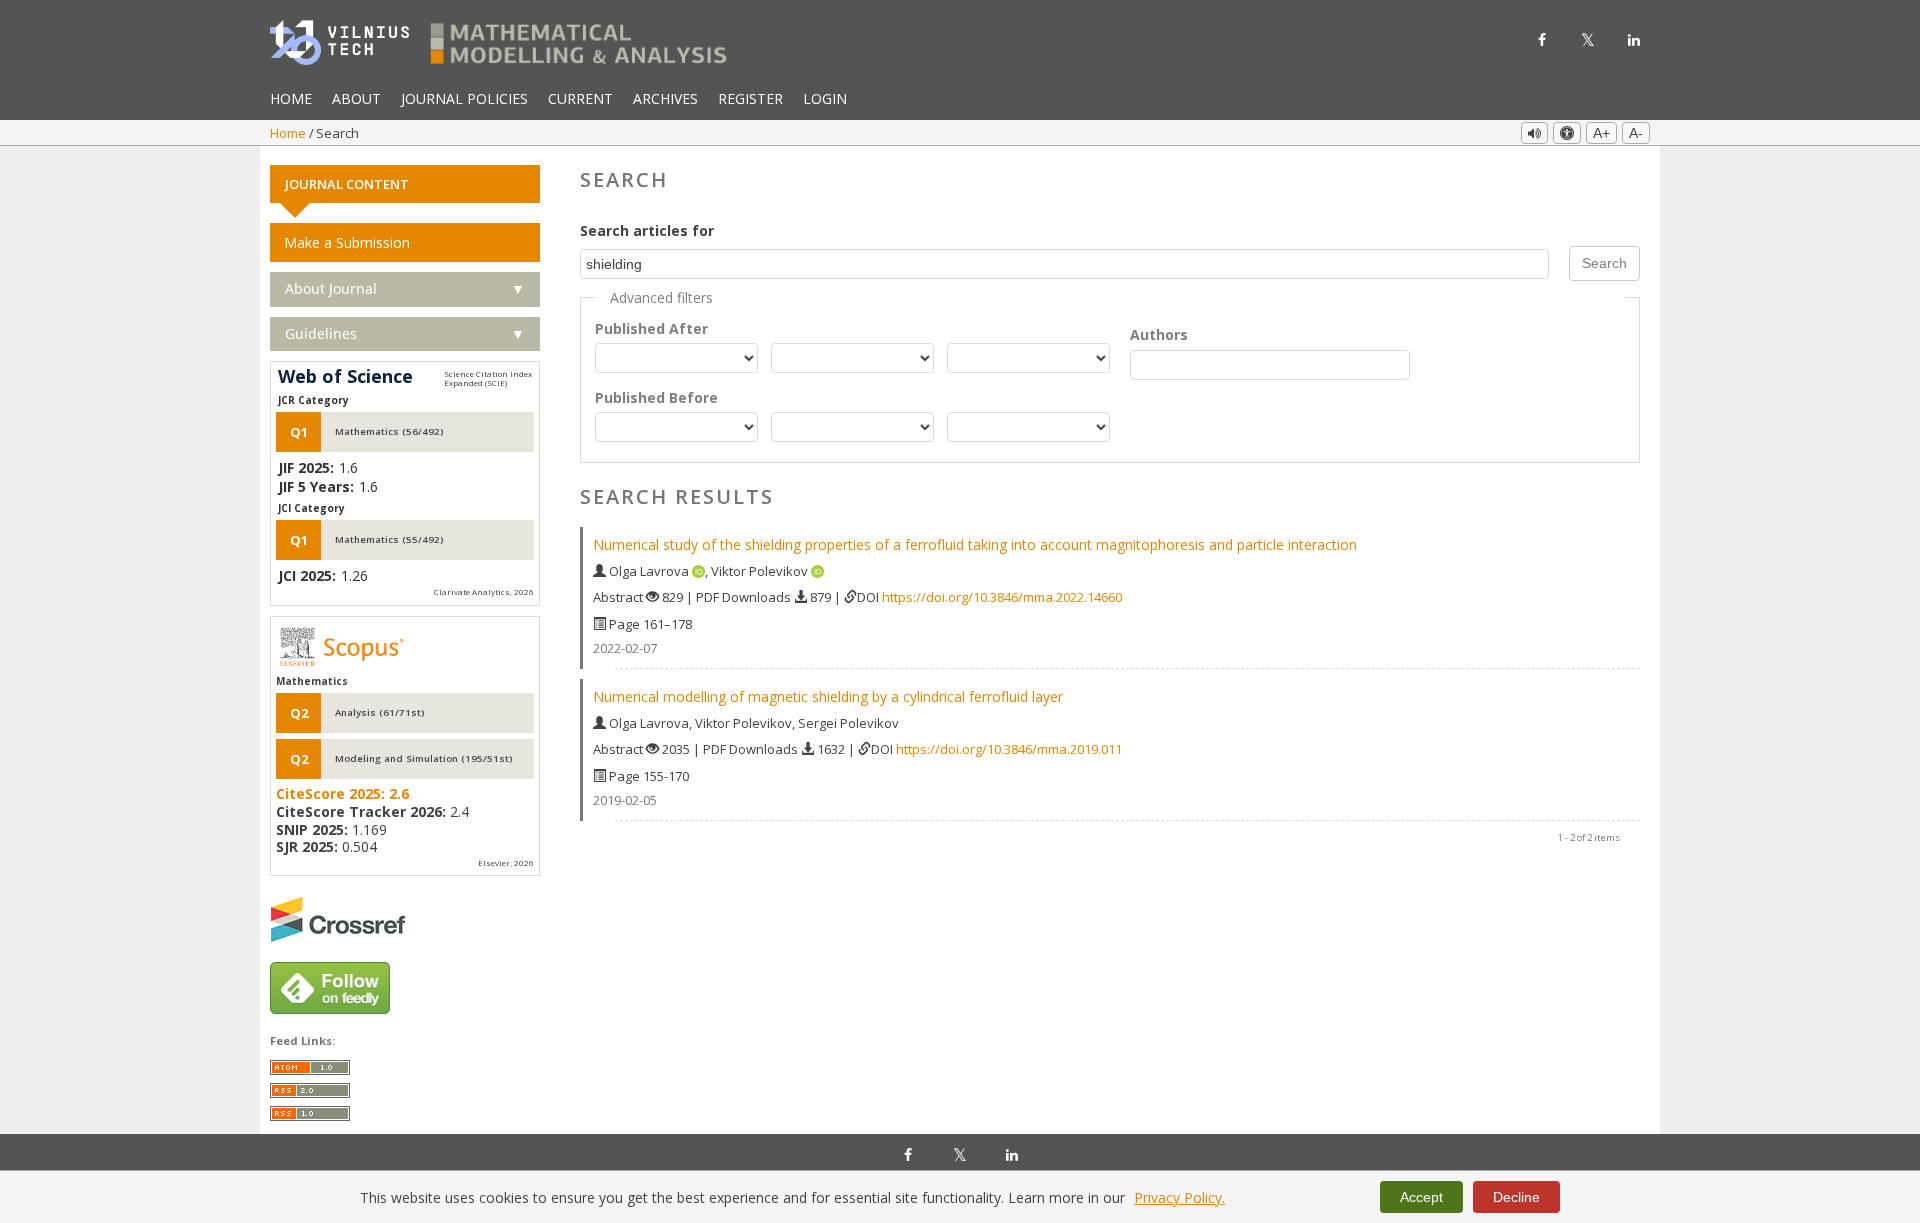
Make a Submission (347, 242)
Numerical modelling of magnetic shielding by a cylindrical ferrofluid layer (828, 696)
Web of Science (345, 377)
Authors (1159, 334)
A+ (1601, 133)
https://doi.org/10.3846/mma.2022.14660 (1002, 597)
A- (1636, 133)
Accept (1421, 1197)
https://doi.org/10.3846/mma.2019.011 (1009, 749)
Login (825, 98)
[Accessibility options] (1567, 133)
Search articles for (647, 230)
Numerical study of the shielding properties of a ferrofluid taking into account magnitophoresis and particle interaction (975, 544)
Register (750, 98)
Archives (665, 98)
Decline (1516, 1197)
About (356, 98)
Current (580, 98)
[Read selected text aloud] (1534, 133)
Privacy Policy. (1179, 1197)
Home (291, 98)
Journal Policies (464, 98)
